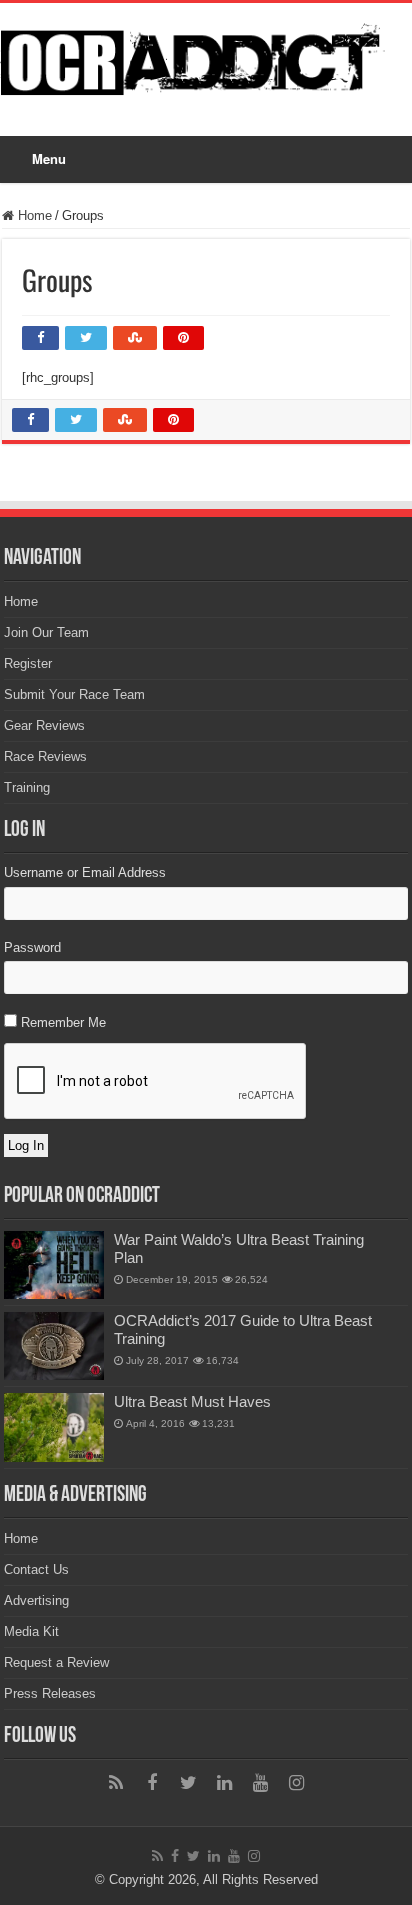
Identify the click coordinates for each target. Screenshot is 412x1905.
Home (33, 215)
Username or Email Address (85, 872)
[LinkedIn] (224, 1783)
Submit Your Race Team (74, 694)
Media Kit (31, 1631)
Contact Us (36, 1569)
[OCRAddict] (206, 56)
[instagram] (296, 1783)
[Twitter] (188, 1783)
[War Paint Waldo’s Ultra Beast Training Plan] (54, 1265)
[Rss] (116, 1783)
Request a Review (56, 1662)
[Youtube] (260, 1783)
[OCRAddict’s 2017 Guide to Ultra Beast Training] (54, 1346)
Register (28, 663)
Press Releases (50, 1693)
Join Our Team (46, 632)
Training (27, 787)
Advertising (36, 1600)
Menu (49, 158)
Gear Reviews (44, 725)
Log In (26, 1145)
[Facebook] (152, 1783)
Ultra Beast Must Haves (192, 1401)
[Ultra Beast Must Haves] (54, 1427)
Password (32, 947)
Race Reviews (45, 756)
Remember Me (63, 1022)
